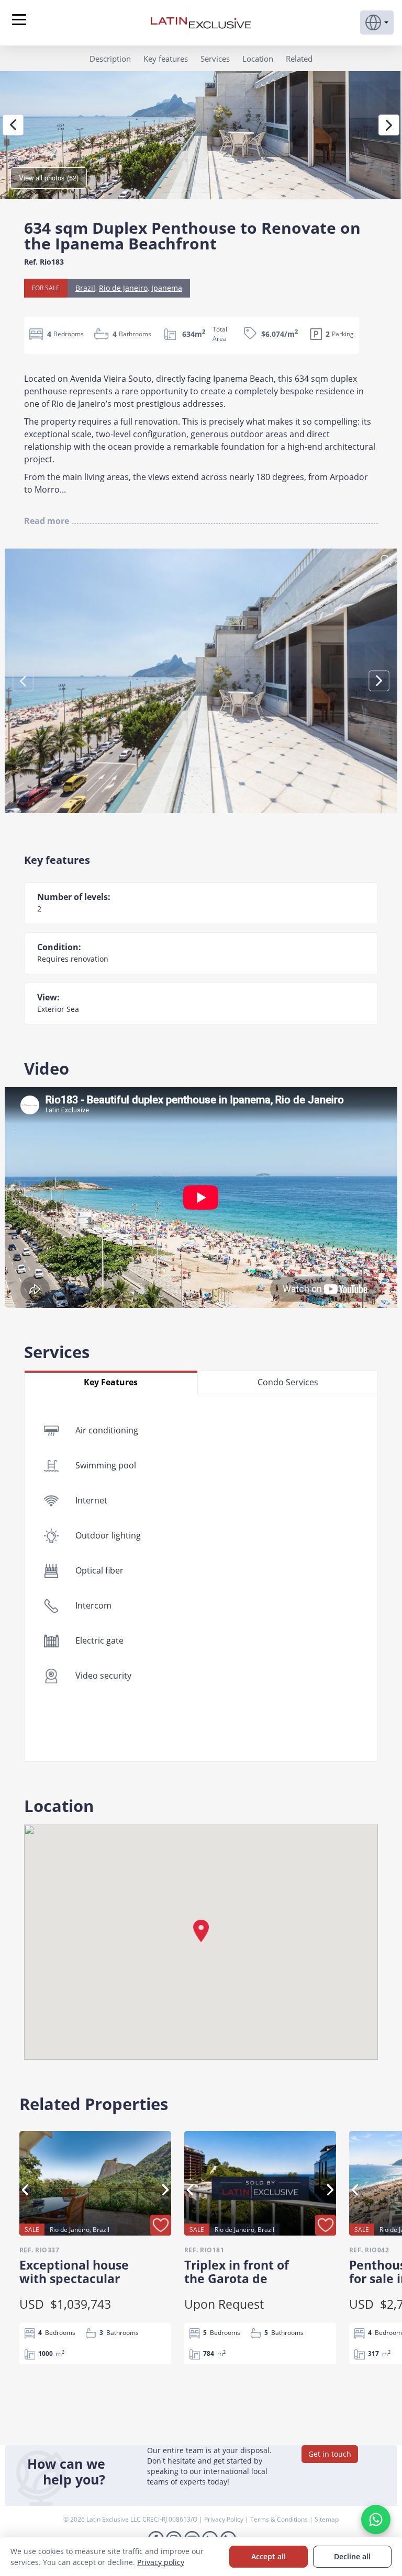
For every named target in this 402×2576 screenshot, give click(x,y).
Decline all (352, 2556)
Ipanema (167, 288)
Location (258, 59)
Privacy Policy (225, 2519)
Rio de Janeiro (123, 288)
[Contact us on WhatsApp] (376, 2520)
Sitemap (327, 2519)
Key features (166, 59)
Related (299, 59)
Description (110, 59)
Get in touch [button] (330, 2454)
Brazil (85, 288)
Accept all (269, 2556)
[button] (377, 22)
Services (215, 59)
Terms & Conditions (280, 2519)
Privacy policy (161, 2562)
